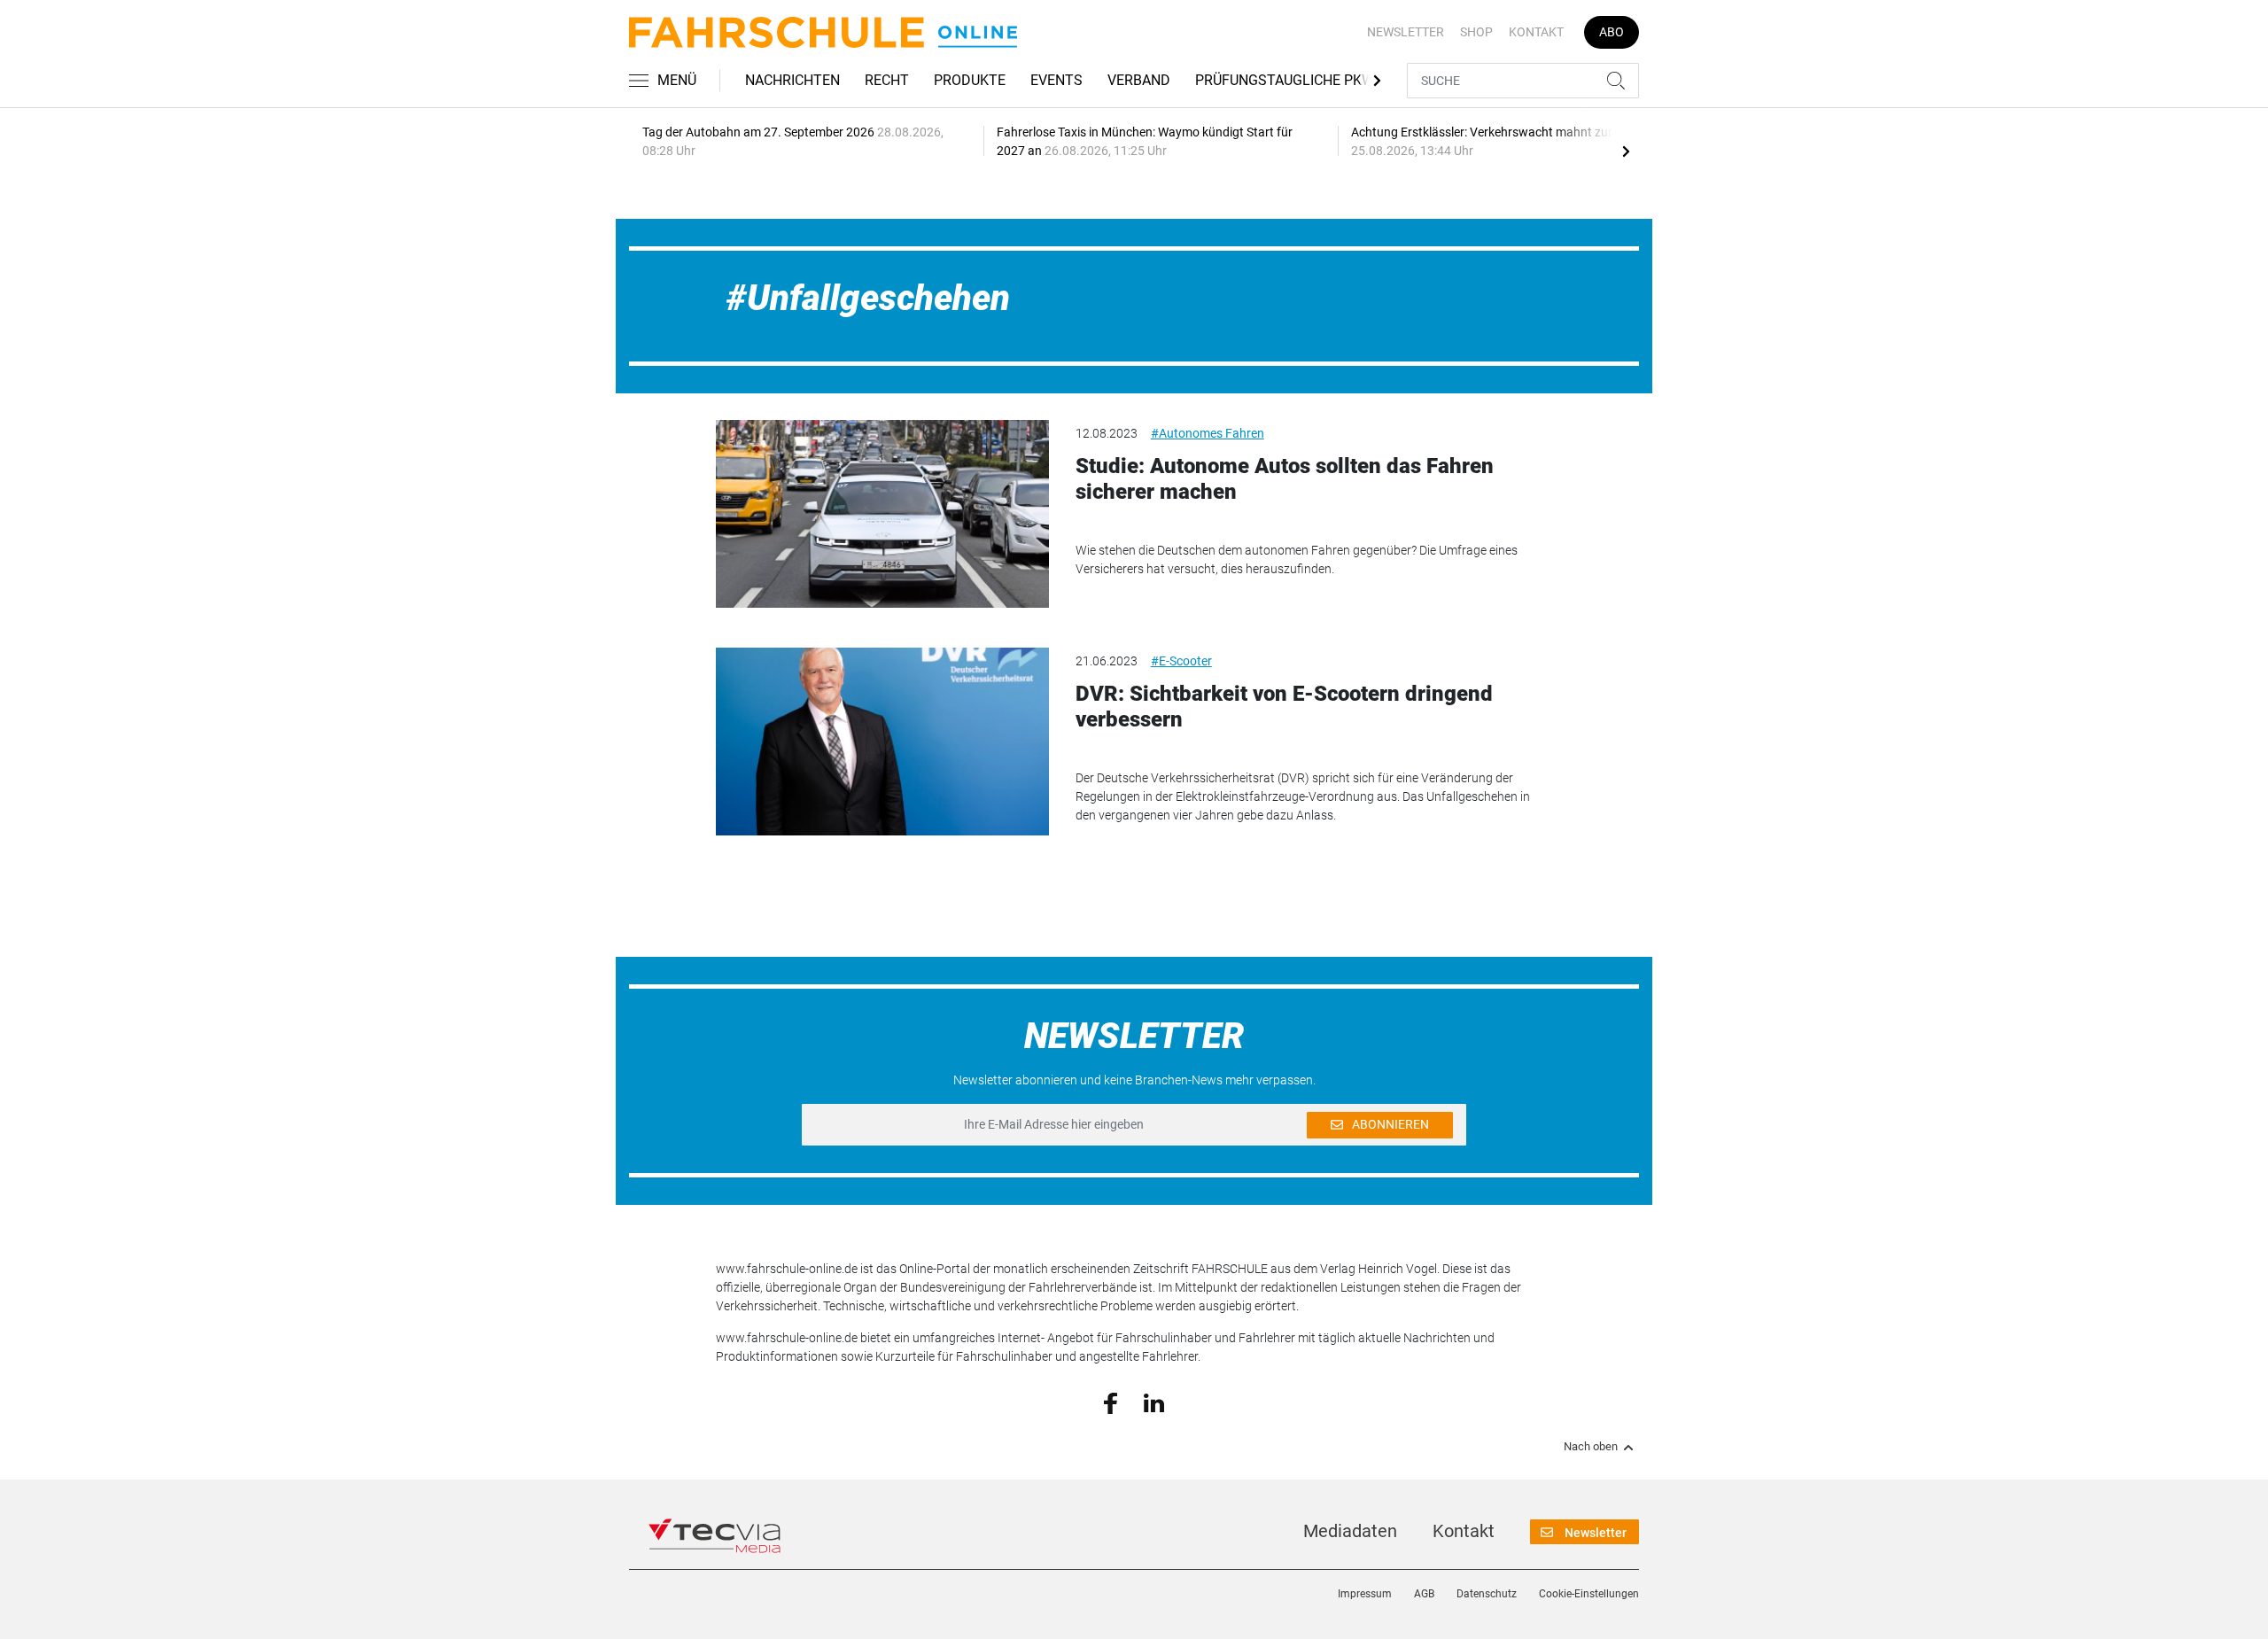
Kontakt (1536, 32)
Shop (1476, 32)
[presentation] (1626, 151)
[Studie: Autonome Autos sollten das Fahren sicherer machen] (882, 514)
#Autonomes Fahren (1208, 433)
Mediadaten (1350, 1531)
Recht (887, 80)
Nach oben (1591, 1447)
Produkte (970, 80)
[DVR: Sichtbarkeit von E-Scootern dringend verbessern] (882, 742)
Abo (1612, 32)
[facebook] (1111, 1402)
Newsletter (1406, 32)
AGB (1424, 1594)
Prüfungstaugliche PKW (1285, 80)
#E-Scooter (1181, 661)
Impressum (1365, 1594)
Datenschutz (1487, 1594)
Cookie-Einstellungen (1589, 1594)
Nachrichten (792, 80)
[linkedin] (1154, 1402)
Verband (1139, 80)
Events (1056, 80)
